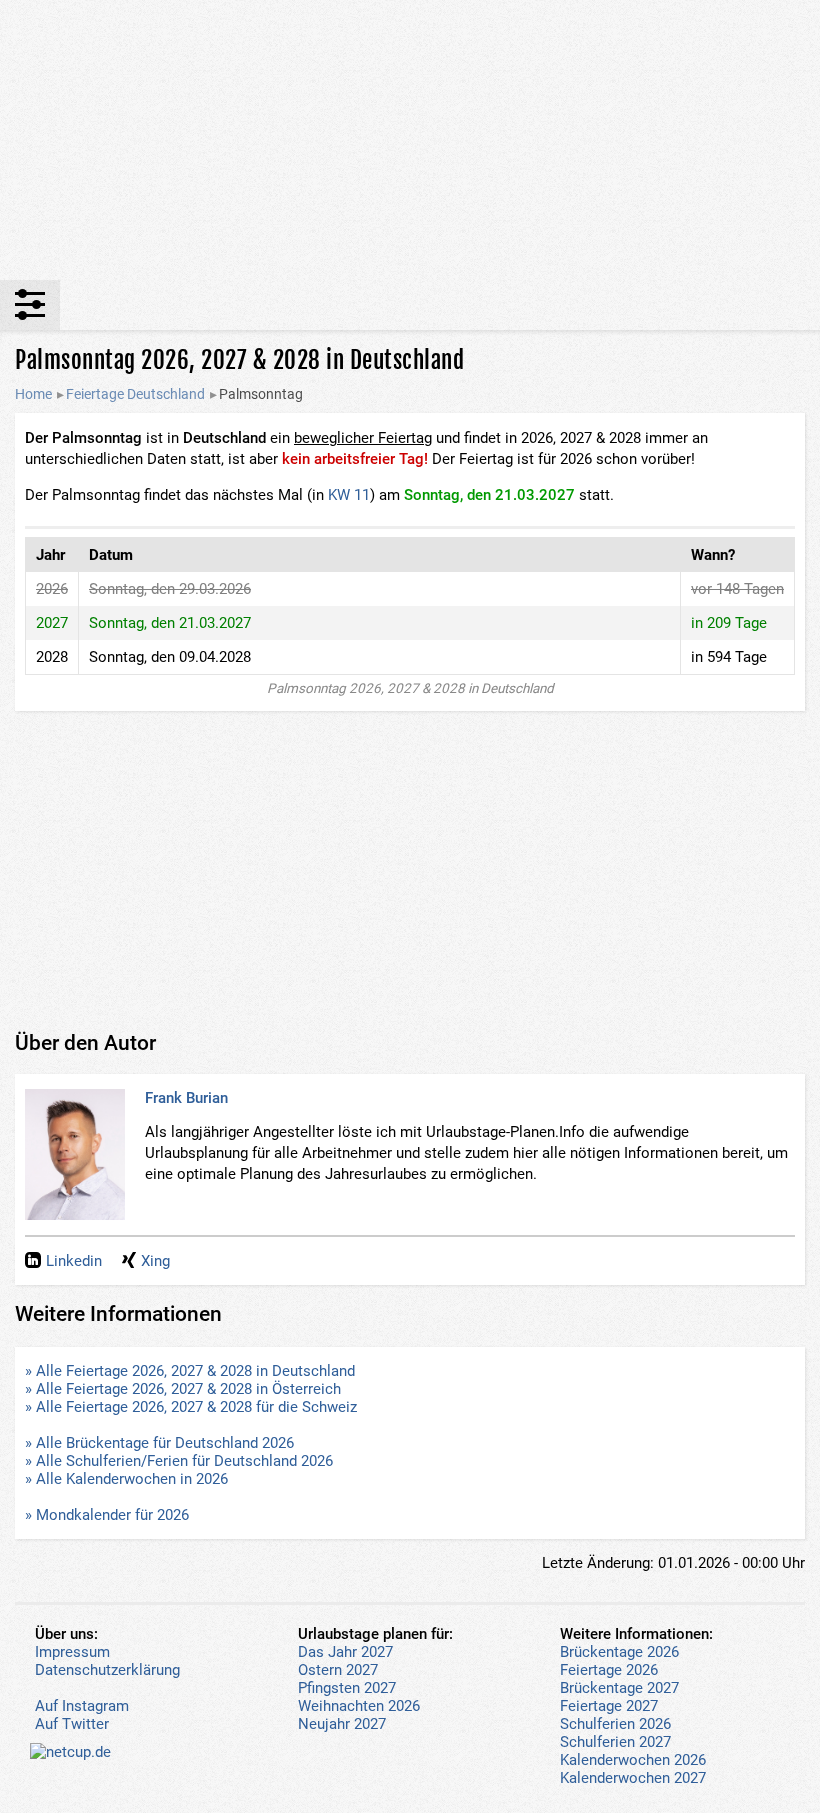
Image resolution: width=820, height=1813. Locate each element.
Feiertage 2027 (609, 1706)
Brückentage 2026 (619, 1652)
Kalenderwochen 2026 (633, 1760)
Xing (155, 1261)
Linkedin (74, 1261)
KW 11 (349, 495)
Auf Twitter (72, 1724)
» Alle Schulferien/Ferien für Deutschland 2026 (179, 1461)
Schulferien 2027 (615, 1742)
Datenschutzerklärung (107, 1670)
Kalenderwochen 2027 (633, 1778)
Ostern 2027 (338, 1670)
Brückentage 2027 (619, 1688)
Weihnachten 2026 (359, 1706)
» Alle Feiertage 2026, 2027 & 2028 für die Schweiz (191, 1407)
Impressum (72, 1652)
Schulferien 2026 (615, 1724)
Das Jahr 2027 (345, 1652)
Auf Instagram (82, 1706)
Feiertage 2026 (609, 1670)
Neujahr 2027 (342, 1724)
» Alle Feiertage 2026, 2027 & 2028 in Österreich (183, 1389)
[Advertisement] (410, 140)
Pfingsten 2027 (347, 1688)
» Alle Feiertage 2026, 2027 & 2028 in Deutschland (190, 1371)
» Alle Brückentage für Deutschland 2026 (159, 1443)
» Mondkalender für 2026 (107, 1515)
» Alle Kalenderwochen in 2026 (126, 1479)
